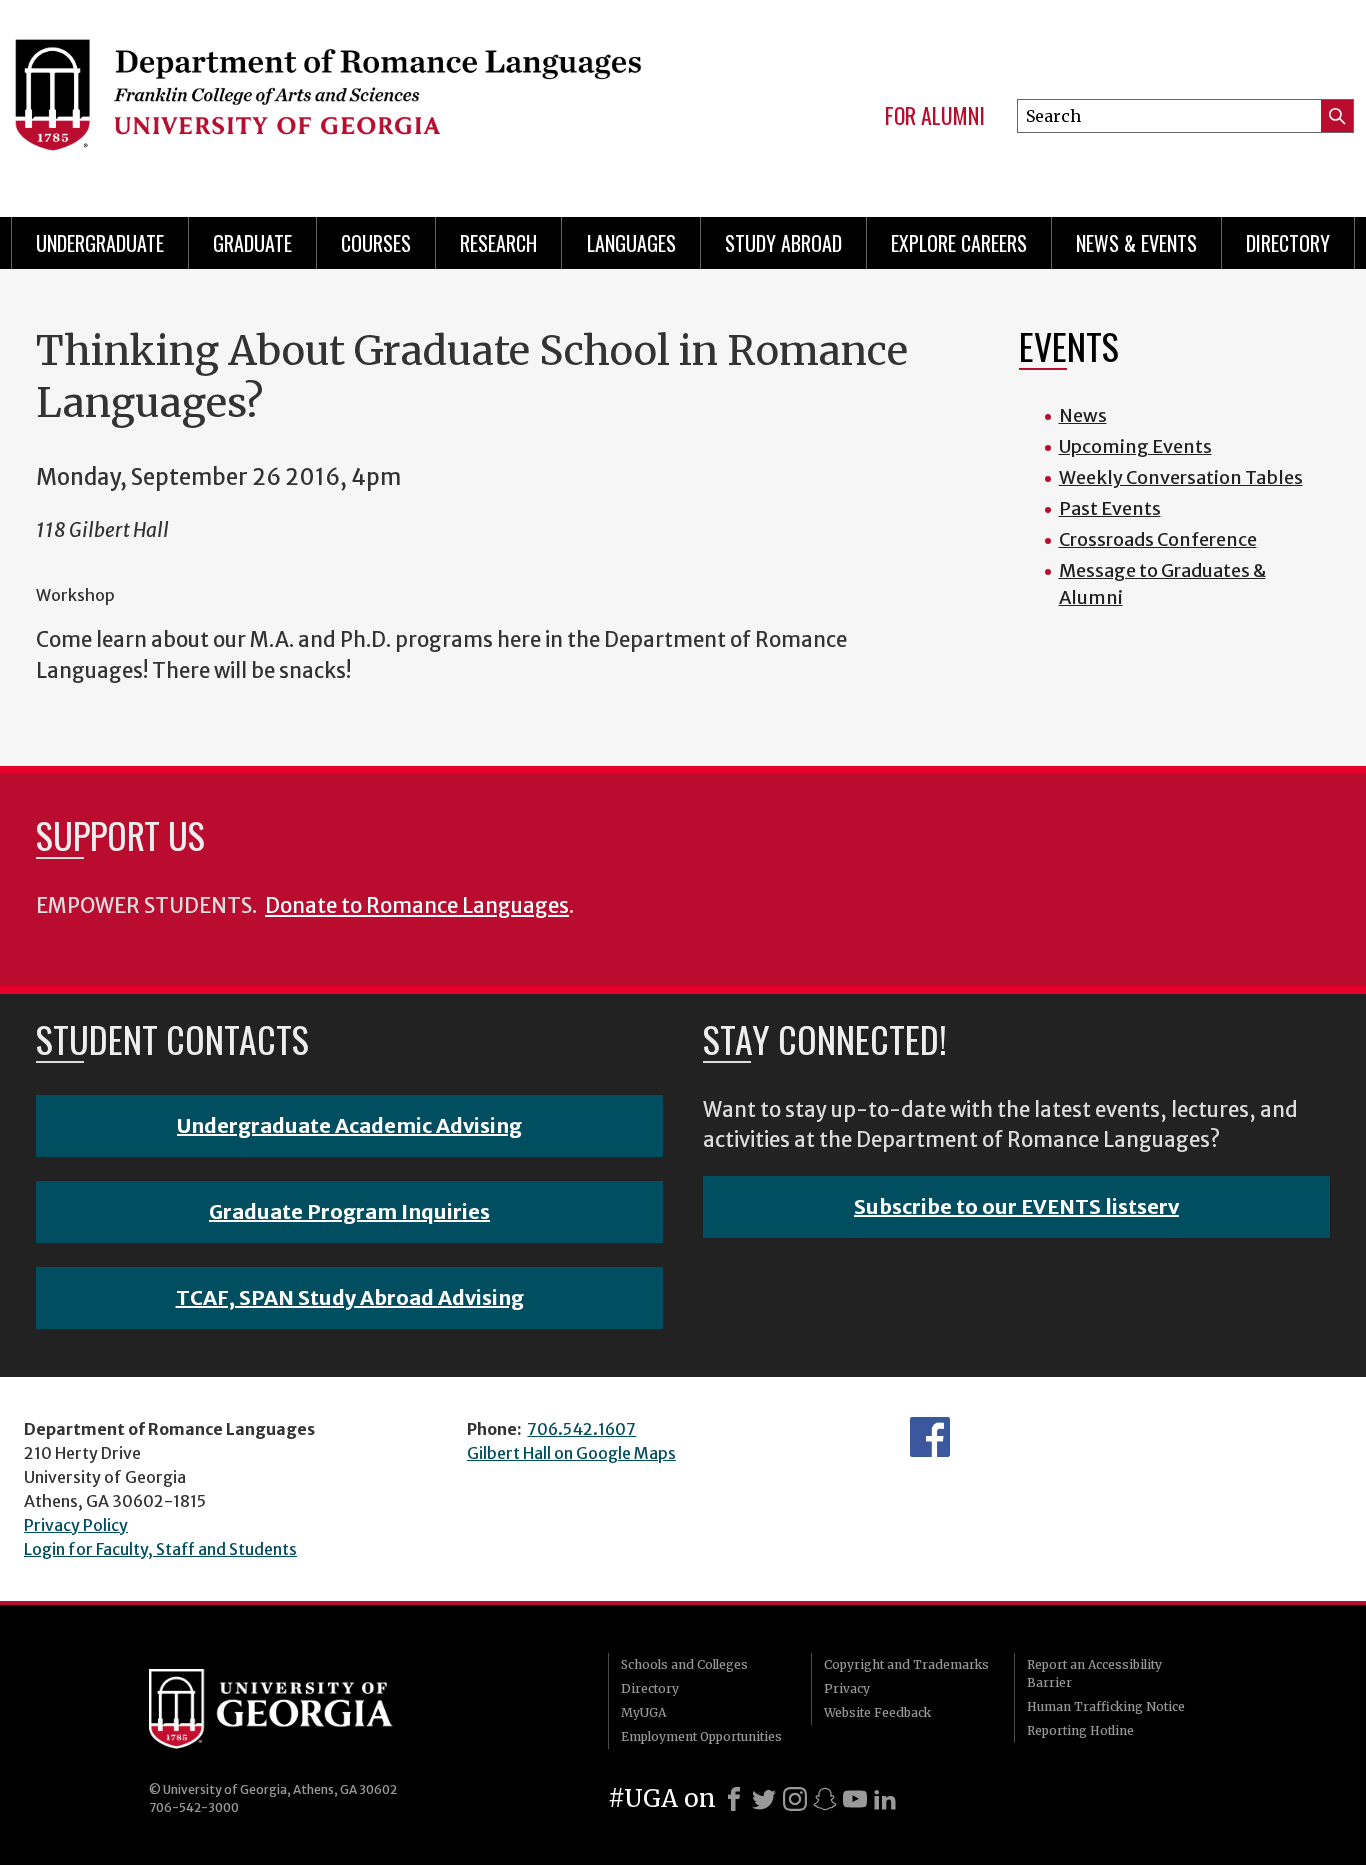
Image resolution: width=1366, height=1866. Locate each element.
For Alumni (935, 116)
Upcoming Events (1135, 446)
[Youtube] (855, 1799)
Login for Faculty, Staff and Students (160, 1549)
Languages (631, 243)
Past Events (1110, 508)
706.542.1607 (581, 1429)
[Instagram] (795, 1799)
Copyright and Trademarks (906, 1664)
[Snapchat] (825, 1799)
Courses (376, 243)
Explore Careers (959, 243)
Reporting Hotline (1080, 1730)
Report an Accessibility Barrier (1094, 1673)
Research (498, 243)
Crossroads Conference (1158, 539)
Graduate (252, 243)
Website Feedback (877, 1712)
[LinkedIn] (885, 1799)
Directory (1288, 243)
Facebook (930, 1437)
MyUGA (643, 1712)
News (1083, 415)
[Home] (327, 100)
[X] (764, 1799)
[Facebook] (734, 1799)
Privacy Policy (76, 1525)
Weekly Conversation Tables (1181, 477)
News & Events (1136, 243)
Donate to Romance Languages (417, 906)
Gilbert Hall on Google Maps (571, 1453)
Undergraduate (100, 243)
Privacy (847, 1688)
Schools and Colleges (684, 1664)
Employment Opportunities (701, 1736)
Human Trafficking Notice (1106, 1706)
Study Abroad (783, 243)
